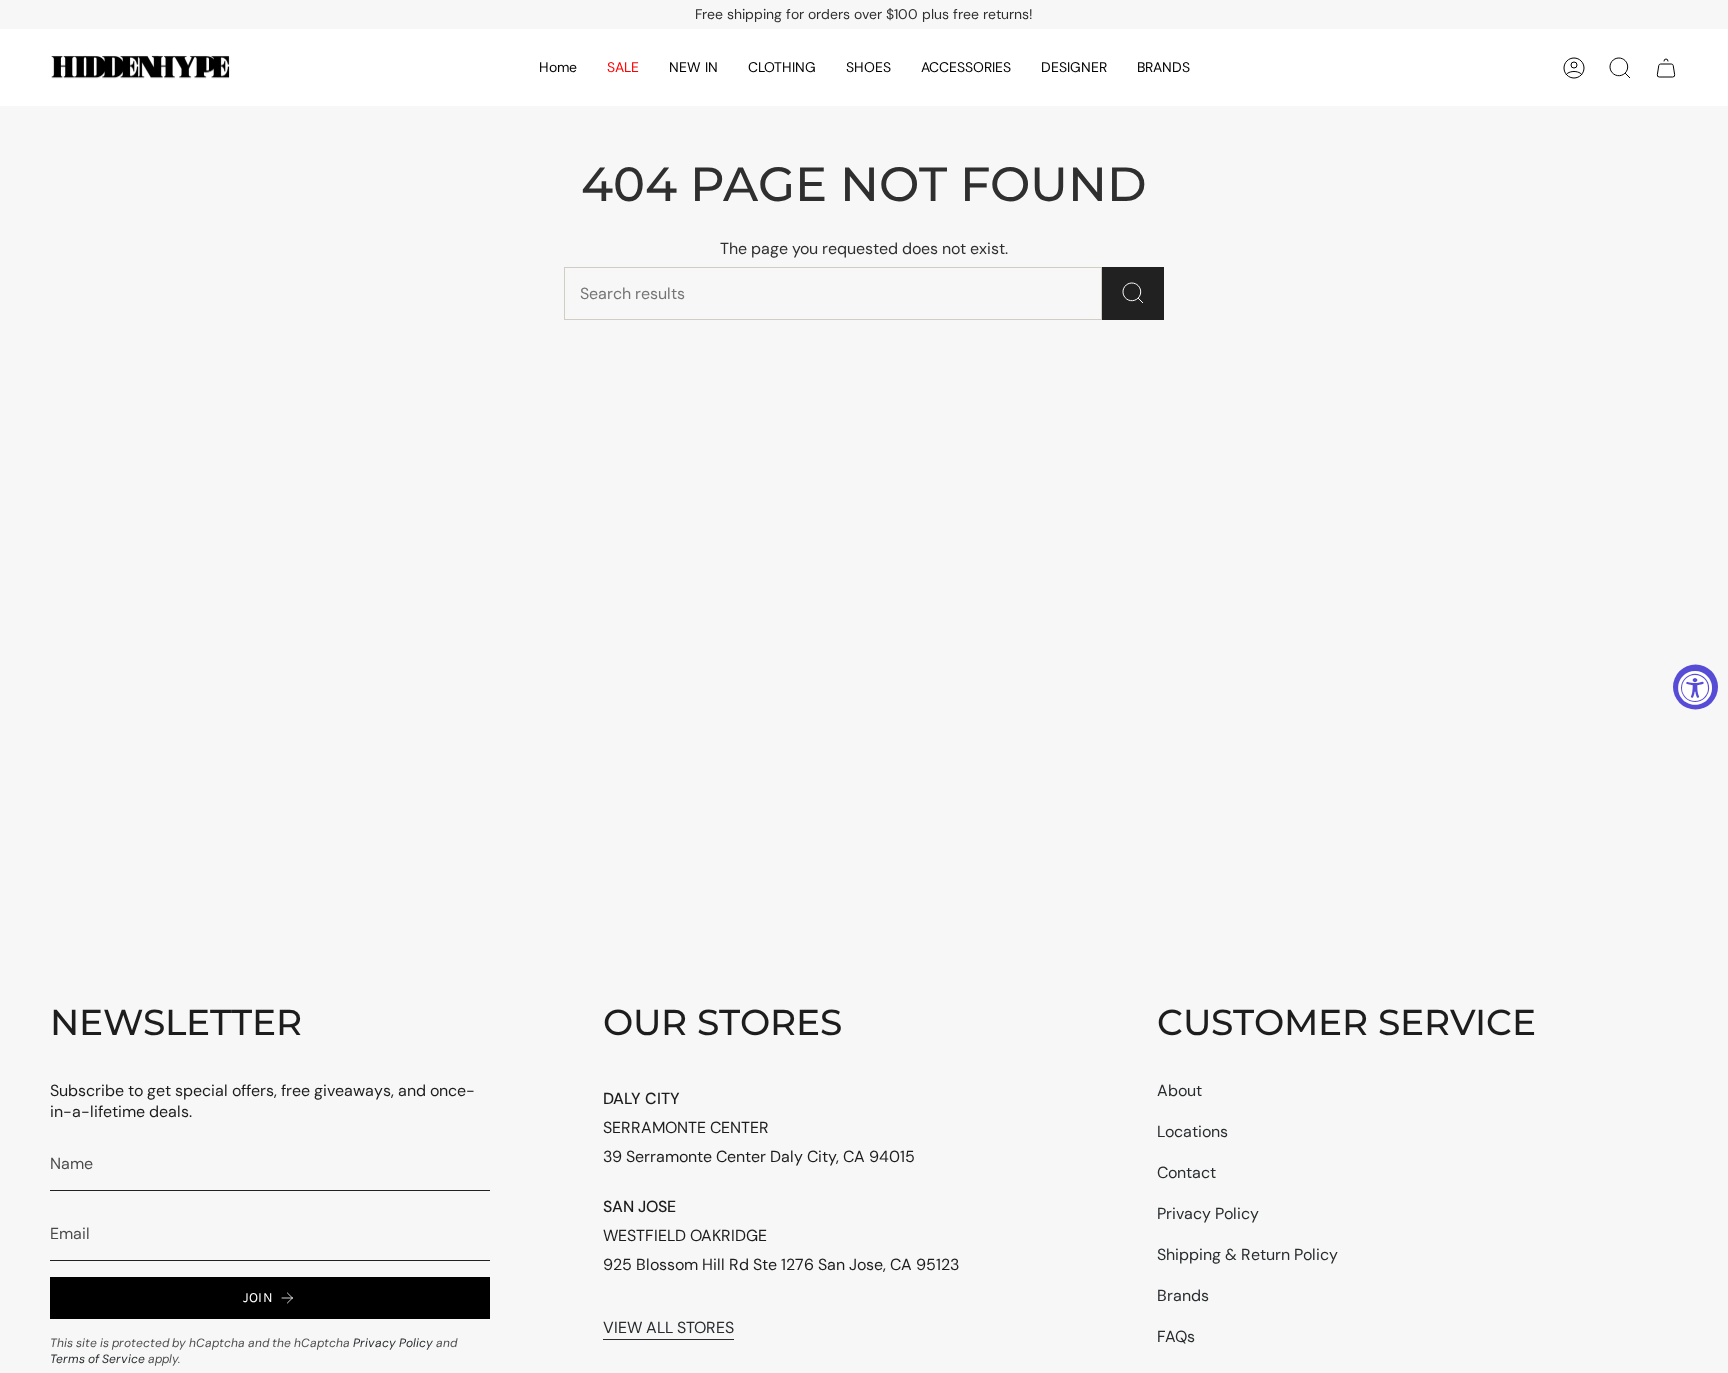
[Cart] (1666, 68)
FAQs (1176, 1336)
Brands (1183, 1295)
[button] (693, 67)
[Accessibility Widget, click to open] (1695, 686)
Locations (1192, 1131)
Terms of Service (97, 1359)
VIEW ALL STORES (668, 1327)
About (1179, 1090)
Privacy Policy (393, 1343)
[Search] (1133, 293)
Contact (1186, 1172)
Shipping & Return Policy (1247, 1254)
